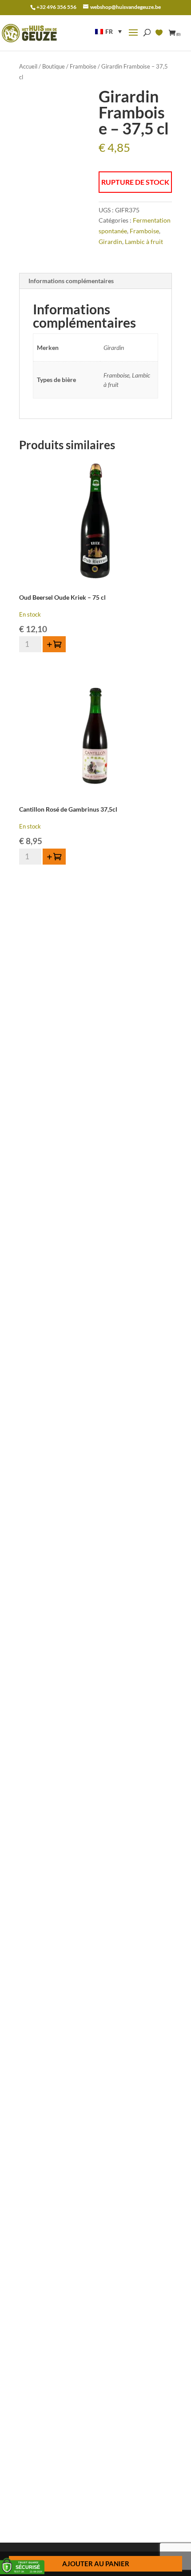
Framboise (83, 66)
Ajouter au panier (96, 2564)
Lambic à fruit (144, 242)
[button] (108, 31)
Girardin (110, 242)
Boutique (54, 66)
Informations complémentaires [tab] (71, 281)
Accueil (28, 66)
